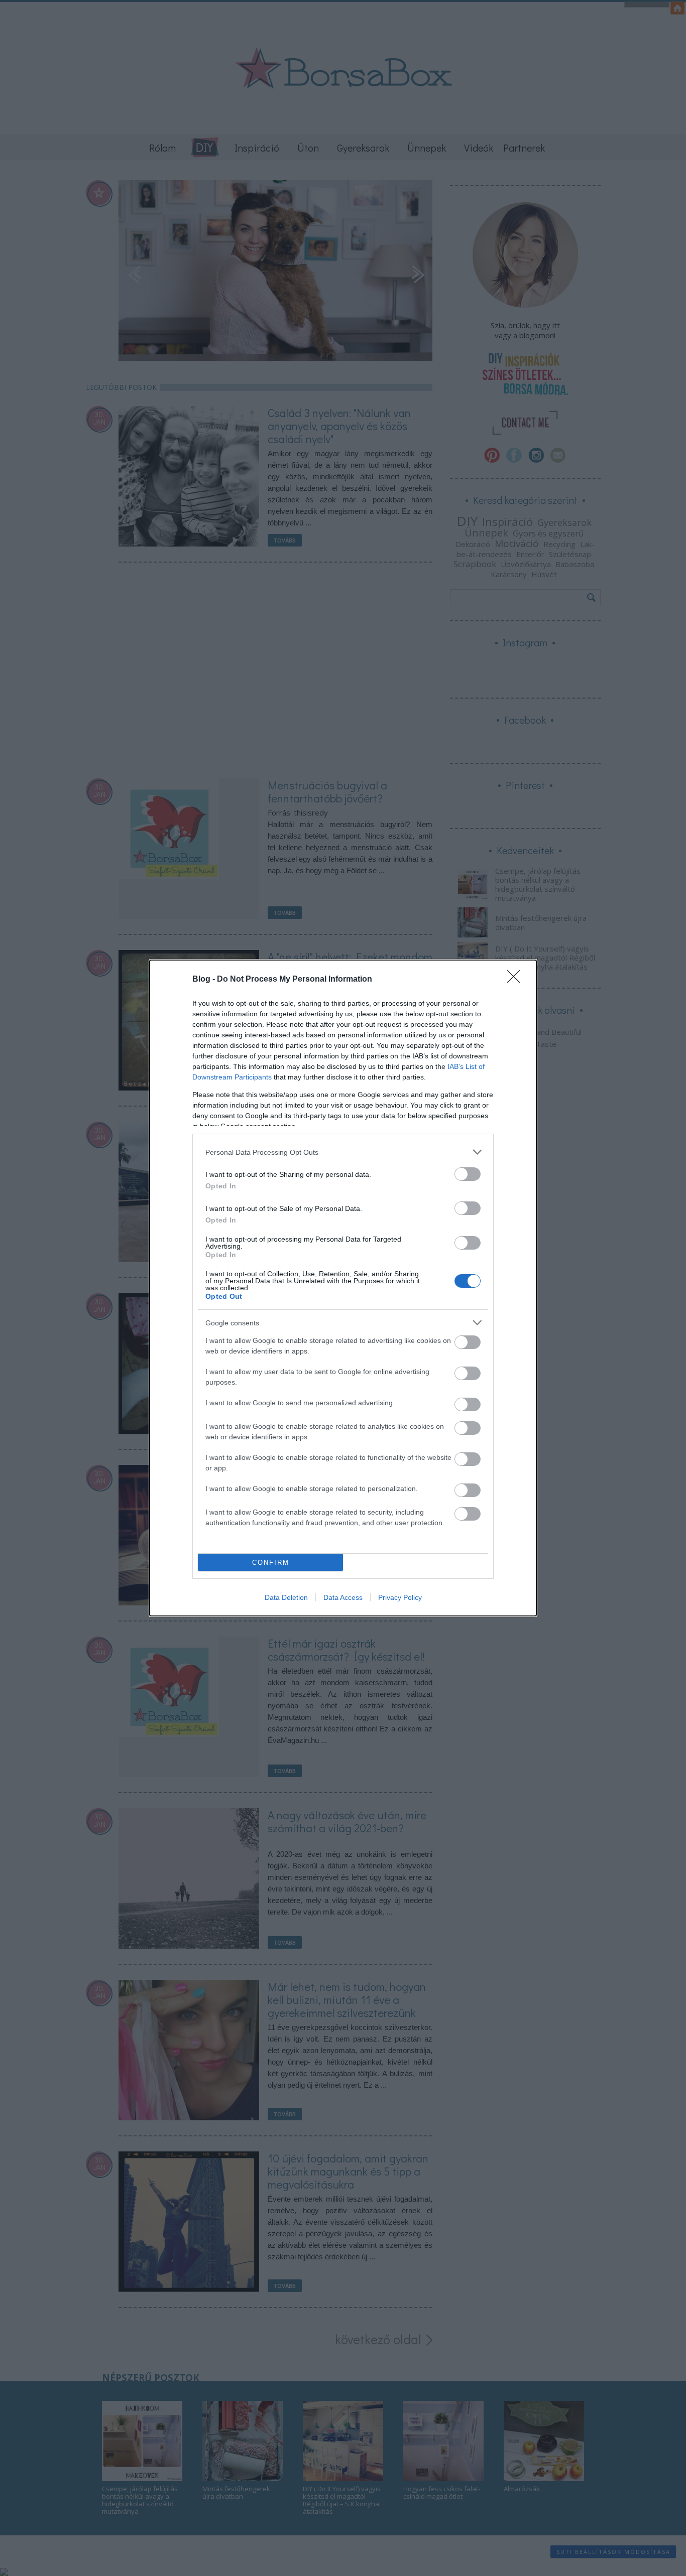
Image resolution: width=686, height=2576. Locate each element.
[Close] (517, 980)
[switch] (468, 1174)
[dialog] (343, 1288)
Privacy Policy (400, 1597)
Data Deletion (286, 1597)
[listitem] (343, 1152)
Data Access (343, 1597)
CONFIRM (271, 1563)
